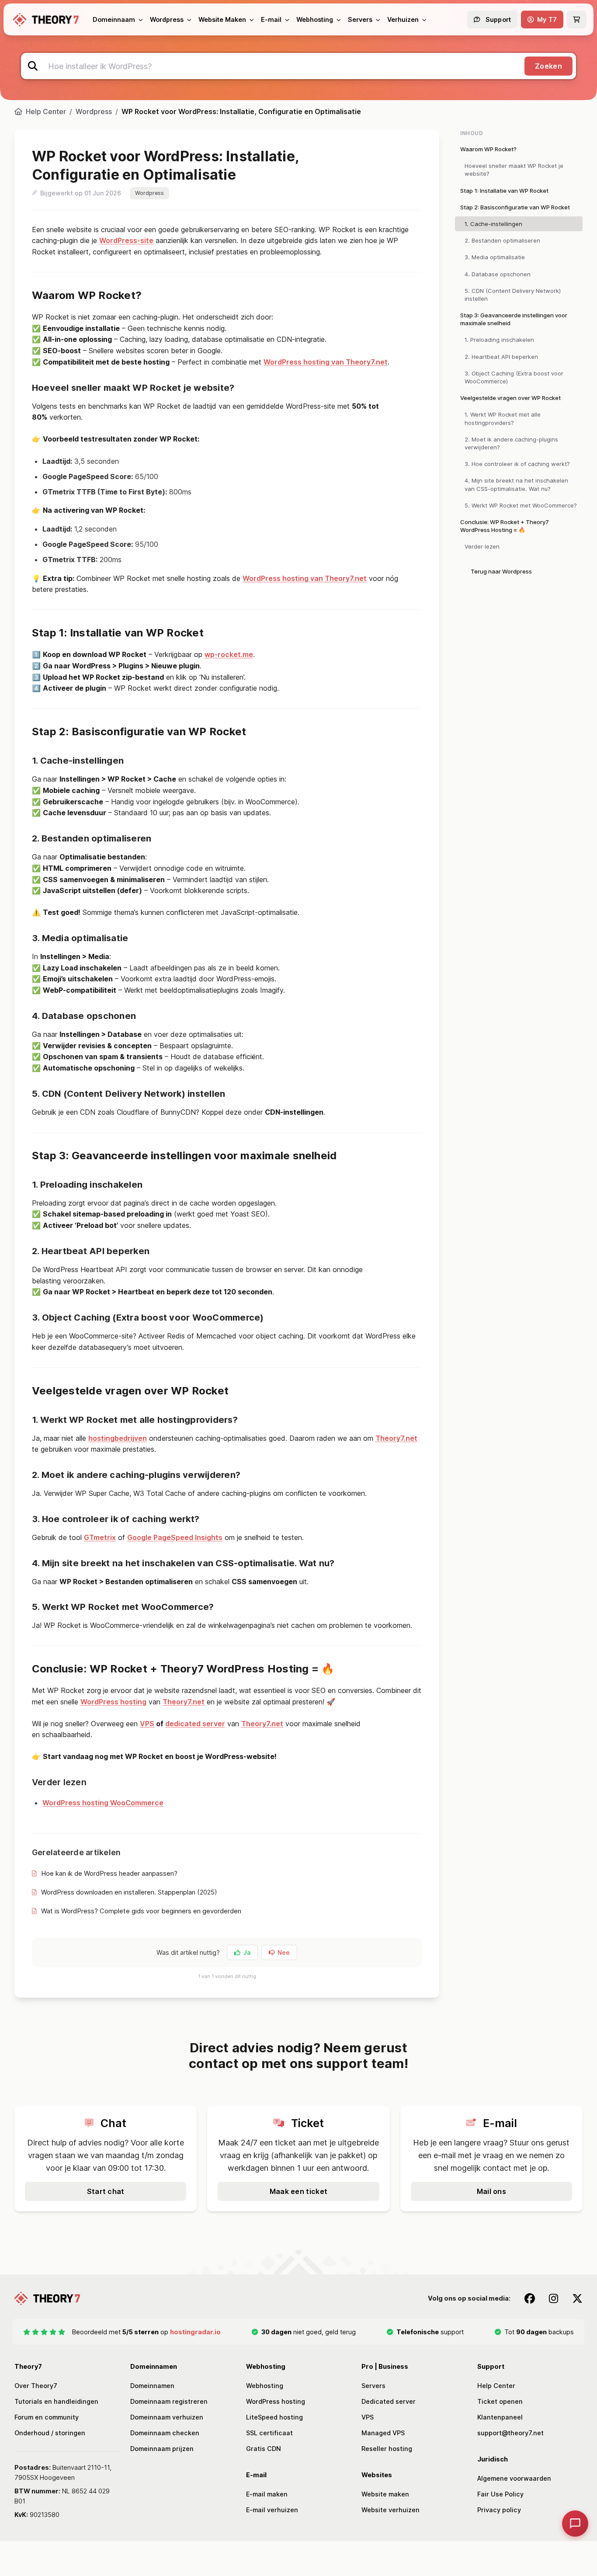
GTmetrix (100, 1537)
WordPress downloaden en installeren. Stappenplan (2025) (129, 1892)
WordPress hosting (113, 1702)
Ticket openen (500, 2401)
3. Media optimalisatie (495, 257)
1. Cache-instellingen (493, 224)
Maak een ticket (299, 2191)
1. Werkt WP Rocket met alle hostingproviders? (503, 418)
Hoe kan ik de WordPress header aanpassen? (109, 1873)
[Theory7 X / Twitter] (577, 2298)
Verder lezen (482, 546)
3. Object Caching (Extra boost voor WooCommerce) (514, 377)
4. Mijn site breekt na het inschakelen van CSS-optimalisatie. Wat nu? (516, 484)
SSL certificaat (269, 2433)
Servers (373, 2386)
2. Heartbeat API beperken (501, 357)
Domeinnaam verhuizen (167, 2417)
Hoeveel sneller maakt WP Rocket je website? (514, 170)
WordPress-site (126, 240)
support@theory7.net (510, 2433)
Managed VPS (383, 2433)
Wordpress (94, 111)
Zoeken (548, 66)
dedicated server (195, 1724)
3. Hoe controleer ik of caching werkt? (517, 464)
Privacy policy (499, 2510)
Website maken (385, 2494)
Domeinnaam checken (165, 2433)
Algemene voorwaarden (514, 2478)
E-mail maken (267, 2494)
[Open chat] (575, 2524)
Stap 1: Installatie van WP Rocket (504, 191)
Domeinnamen (152, 2386)
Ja (247, 1952)
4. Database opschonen (498, 274)
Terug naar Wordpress (501, 571)
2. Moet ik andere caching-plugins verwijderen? (511, 443)
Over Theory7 (36, 2386)
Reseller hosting (387, 2449)
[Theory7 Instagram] (554, 2298)
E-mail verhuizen (272, 2510)
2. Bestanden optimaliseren (502, 240)
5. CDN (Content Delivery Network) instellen (513, 295)
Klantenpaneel (500, 2417)
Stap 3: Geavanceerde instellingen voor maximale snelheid (514, 319)
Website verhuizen (390, 2510)
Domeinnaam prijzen (162, 2449)
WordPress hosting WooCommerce (103, 1803)
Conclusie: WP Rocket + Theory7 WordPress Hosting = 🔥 (505, 526)
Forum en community (47, 2417)
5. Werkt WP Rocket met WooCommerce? (521, 505)
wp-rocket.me (229, 654)
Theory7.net (396, 1438)
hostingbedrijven (118, 1438)
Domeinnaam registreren (169, 2401)
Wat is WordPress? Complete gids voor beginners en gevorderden (141, 1911)
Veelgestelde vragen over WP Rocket (510, 398)
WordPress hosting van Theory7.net (326, 362)
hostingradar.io (195, 2332)
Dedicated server (389, 2401)
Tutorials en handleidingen (56, 2401)
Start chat (106, 2191)
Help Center (46, 111)
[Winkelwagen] (577, 19)
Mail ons (492, 2191)
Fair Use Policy (500, 2494)
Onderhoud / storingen (50, 2433)
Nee (284, 1952)
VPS (147, 1724)
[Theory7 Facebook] (530, 2298)
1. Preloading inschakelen (499, 340)
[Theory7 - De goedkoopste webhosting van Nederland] (46, 20)
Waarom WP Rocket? (488, 149)
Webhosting (265, 2386)
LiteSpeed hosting (274, 2417)
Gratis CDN (264, 2449)
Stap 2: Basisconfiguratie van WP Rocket (515, 207)
